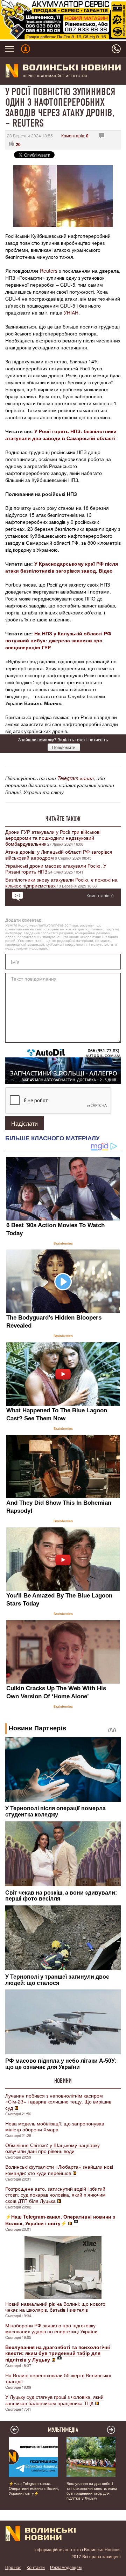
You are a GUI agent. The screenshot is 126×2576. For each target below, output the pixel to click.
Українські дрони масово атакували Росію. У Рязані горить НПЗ (56, 868)
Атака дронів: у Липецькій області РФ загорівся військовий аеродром (59, 855)
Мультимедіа (63, 2430)
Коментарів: (75, 135)
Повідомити (64, 747)
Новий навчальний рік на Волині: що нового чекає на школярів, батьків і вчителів (55, 2307)
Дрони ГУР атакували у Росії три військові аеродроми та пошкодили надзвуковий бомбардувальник (53, 838)
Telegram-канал (76, 778)
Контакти (36, 2567)
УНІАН (71, 312)
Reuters (49, 271)
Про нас (13, 2567)
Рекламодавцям (66, 2567)
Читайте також (63, 819)
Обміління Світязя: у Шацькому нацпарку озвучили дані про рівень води (52, 2148)
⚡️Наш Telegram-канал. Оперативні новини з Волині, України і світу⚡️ (34, 2488)
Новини (63, 2081)
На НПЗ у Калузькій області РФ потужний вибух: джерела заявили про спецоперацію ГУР (58, 640)
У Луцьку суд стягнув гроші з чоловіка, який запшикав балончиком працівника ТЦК (54, 2400)
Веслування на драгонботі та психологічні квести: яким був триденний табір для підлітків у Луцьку (92, 2491)
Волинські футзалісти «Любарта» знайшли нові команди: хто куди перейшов (59, 2170)
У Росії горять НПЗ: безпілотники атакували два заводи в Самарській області (61, 435)
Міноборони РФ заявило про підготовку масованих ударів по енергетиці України (51, 2328)
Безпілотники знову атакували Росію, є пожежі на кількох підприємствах (61, 882)
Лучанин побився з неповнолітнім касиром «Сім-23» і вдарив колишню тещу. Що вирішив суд (58, 2102)
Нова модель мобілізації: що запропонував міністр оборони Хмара (55, 2126)
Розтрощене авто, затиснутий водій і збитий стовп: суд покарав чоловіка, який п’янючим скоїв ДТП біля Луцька (55, 2195)
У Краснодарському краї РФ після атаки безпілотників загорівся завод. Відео (62, 567)
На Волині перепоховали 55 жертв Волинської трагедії (58, 2378)
